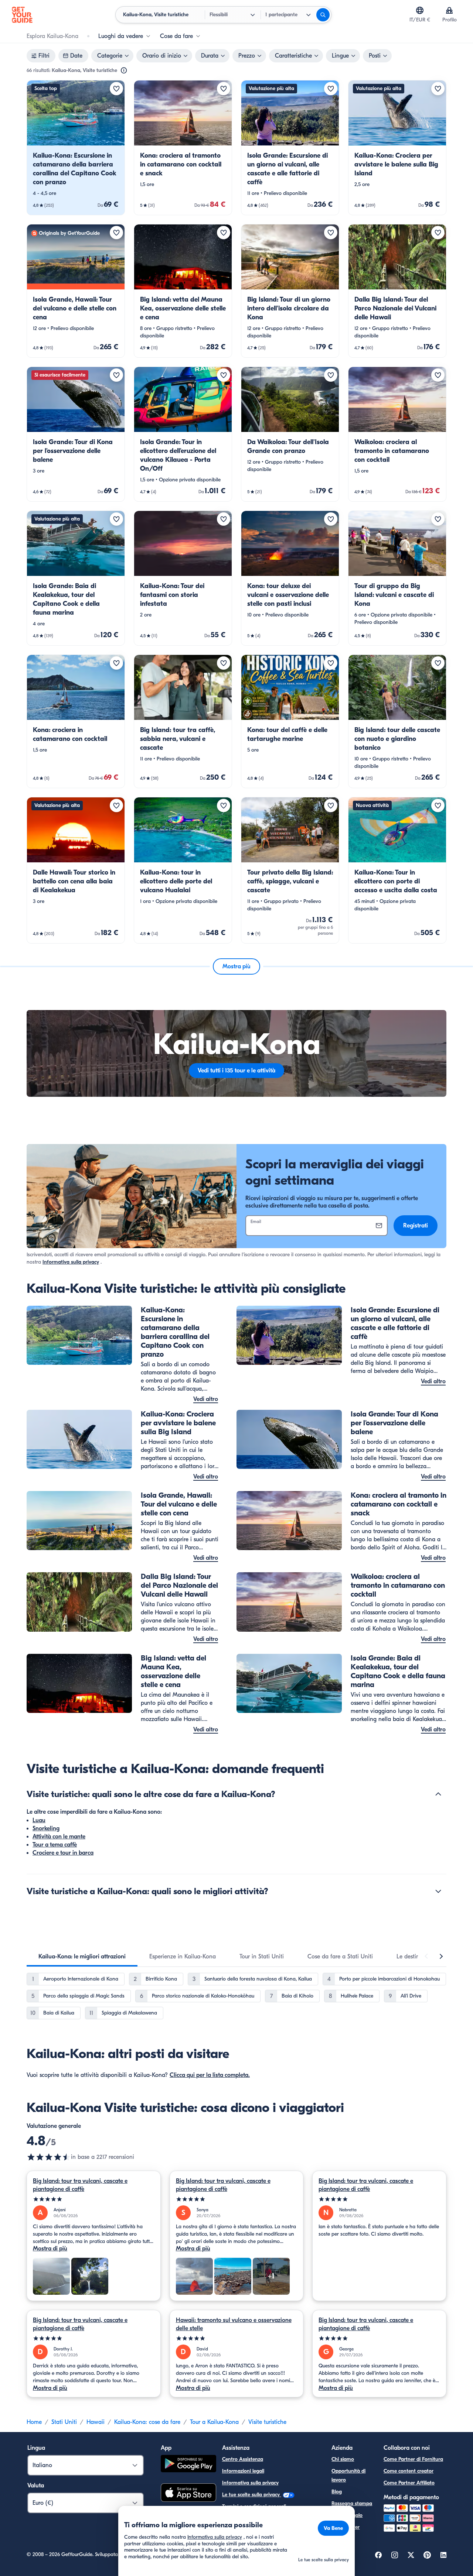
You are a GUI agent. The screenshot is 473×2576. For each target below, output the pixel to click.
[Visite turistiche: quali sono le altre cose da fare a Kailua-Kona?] (438, 1794)
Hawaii (96, 2422)
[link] (76, 148)
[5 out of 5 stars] (94, 2199)
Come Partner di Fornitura (413, 2459)
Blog (337, 2492)
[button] (76, 148)
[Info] (124, 71)
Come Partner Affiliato (409, 2483)
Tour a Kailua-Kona (214, 2422)
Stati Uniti (64, 2422)
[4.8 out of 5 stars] (49, 2157)
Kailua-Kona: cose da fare (147, 2422)
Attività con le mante (59, 1837)
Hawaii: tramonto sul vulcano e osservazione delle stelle (234, 2324)
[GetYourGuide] (22, 15)
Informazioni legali (243, 2471)
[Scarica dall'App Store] (188, 2494)
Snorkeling (46, 1828)
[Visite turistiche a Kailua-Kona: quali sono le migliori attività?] (438, 1891)
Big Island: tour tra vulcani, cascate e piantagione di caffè (80, 2185)
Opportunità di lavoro (348, 2475)
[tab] (82, 1957)
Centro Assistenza (243, 2459)
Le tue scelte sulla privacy (252, 2495)
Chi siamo (343, 2459)
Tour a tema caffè (55, 1845)
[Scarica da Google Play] (188, 2465)
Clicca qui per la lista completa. (210, 2075)
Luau (39, 1820)
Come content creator (409, 2471)
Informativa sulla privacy (71, 1262)
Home (34, 2422)
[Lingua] (420, 10)
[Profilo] (449, 10)
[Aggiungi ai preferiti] (116, 89)
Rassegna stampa (352, 2503)
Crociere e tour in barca (63, 1853)
